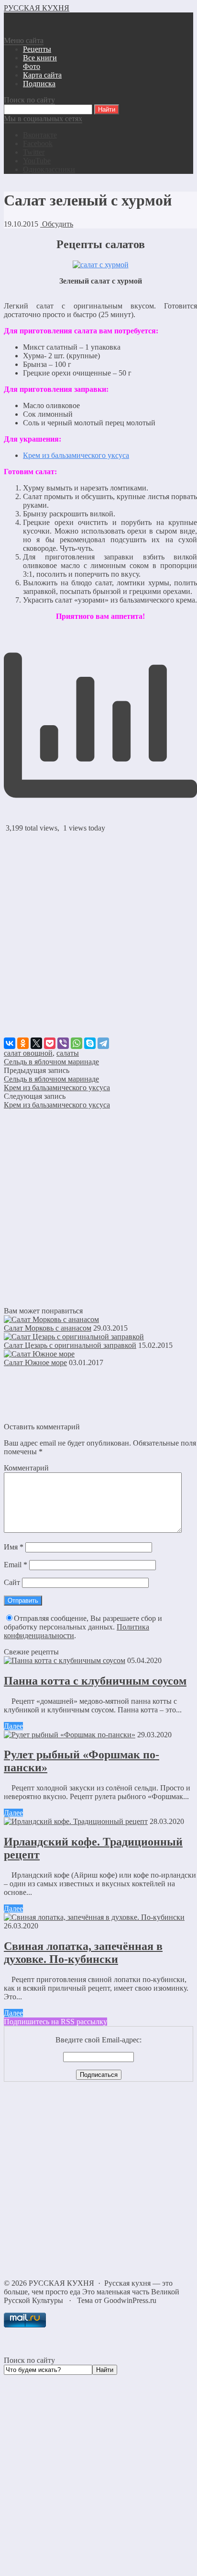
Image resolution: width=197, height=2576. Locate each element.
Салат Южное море (35, 1362)
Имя (14, 1547)
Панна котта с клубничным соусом (95, 1681)
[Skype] (90, 1043)
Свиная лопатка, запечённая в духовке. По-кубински (83, 1953)
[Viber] (63, 1043)
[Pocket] (50, 1043)
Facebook (38, 143)
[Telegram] (103, 1043)
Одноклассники (49, 169)
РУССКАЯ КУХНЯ (37, 8)
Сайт (12, 1582)
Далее (13, 1726)
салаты (68, 1053)
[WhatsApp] (77, 1043)
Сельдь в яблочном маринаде (51, 1062)
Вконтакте (40, 135)
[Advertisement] (98, 939)
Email (16, 1565)
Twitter (34, 152)
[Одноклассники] (23, 1043)
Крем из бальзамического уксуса (76, 455)
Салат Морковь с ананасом (48, 1328)
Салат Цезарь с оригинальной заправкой (70, 1345)
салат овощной (28, 1053)
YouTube (37, 161)
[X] (36, 1043)
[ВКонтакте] (10, 1043)
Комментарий (26, 1468)
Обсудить (57, 224)
